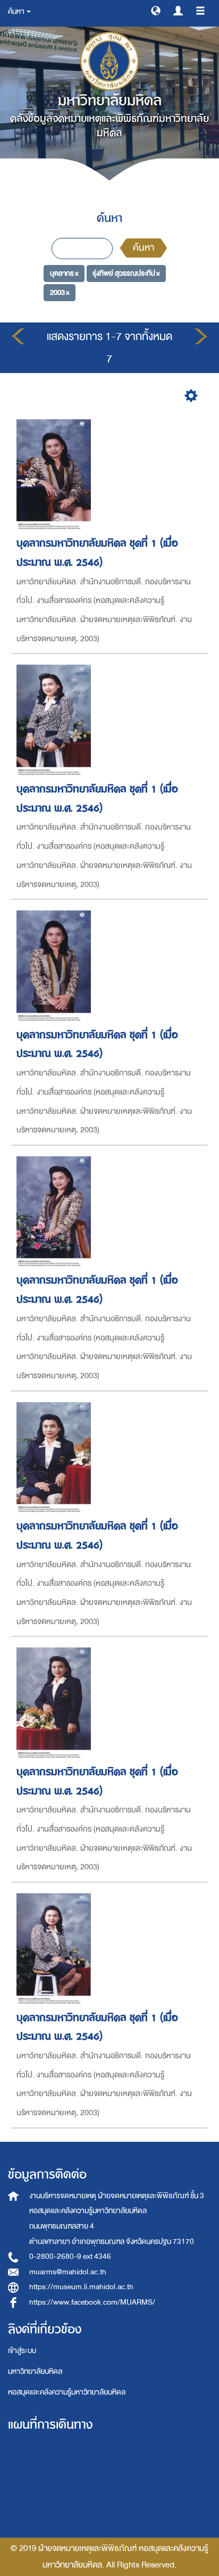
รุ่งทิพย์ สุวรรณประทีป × (126, 273)
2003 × (60, 292)
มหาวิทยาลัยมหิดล (35, 2371)
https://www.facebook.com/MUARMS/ (92, 2302)
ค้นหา (144, 248)
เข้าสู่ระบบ (22, 2351)
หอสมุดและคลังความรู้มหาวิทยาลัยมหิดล (67, 2392)
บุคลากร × (64, 273)
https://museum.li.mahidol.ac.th (81, 2287)
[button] (156, 10)
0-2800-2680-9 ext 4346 (70, 2256)
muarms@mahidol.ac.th (68, 2272)
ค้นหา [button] (17, 11)
